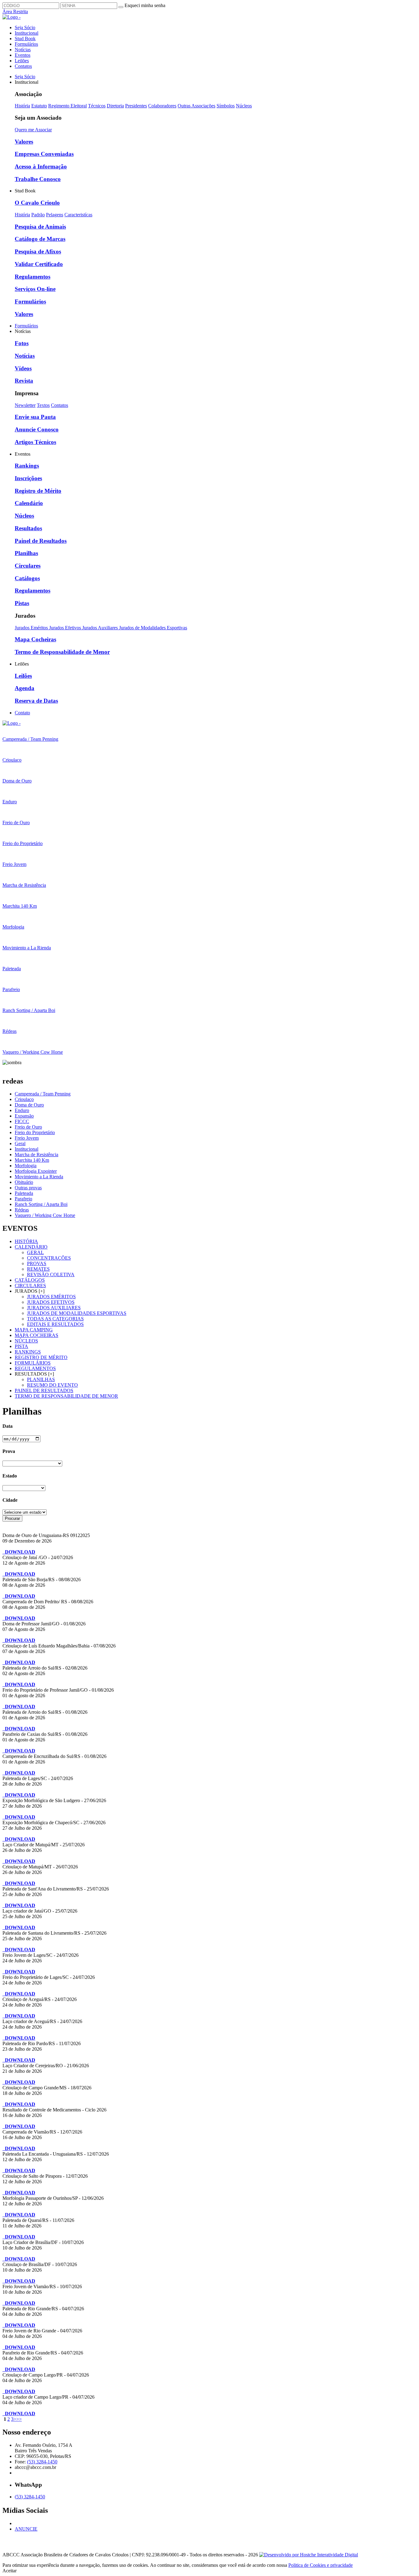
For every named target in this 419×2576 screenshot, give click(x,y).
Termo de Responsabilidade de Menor (62, 652)
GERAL (35, 1252)
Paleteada (24, 1193)
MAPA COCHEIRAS (37, 1335)
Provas (37, 1263)
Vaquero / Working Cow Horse (45, 1215)
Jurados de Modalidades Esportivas (153, 628)
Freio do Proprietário (35, 1132)
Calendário (29, 503)
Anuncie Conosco (37, 429)
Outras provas (28, 1188)
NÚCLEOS (26, 1341)
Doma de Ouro (29, 1105)
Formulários (26, 44)
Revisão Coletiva (51, 1274)
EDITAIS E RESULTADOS (55, 1324)
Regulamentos (33, 277)
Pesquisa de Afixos (38, 251)
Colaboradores (162, 106)
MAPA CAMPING (34, 1330)
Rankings (27, 466)
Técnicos (97, 106)
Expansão (24, 1116)
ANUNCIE (26, 2529)
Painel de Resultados (41, 541)
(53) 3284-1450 (42, 2462)
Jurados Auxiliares (101, 628)
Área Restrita (15, 12)
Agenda (25, 688)
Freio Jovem (27, 1138)
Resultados (28, 528)
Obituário (24, 1182)
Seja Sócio (25, 27)
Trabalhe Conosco (38, 179)
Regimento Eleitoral (67, 106)
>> (19, 2419)
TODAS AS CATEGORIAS (55, 1319)
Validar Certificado (39, 264)
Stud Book (25, 39)
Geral (20, 1143)
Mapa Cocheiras (35, 639)
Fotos (22, 343)
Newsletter (25, 405)
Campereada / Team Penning (43, 1094)
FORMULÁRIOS (33, 1363)
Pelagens (55, 215)
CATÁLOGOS (30, 1280)
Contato (22, 713)
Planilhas (26, 553)
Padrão (38, 215)
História (22, 106)
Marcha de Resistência (37, 1155)
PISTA (21, 1346)
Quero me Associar (33, 130)
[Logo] (12, 723)
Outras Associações (196, 106)
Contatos (23, 66)
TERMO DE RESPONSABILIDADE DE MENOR (66, 1396)
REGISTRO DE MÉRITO (41, 1357)
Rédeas (22, 1210)
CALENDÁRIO (31, 1247)
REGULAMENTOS (35, 1368)
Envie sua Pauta (35, 417)
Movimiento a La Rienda (39, 1177)
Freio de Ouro (28, 1127)
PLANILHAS (41, 1379)
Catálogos (27, 578)
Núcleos (244, 106)
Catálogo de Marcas (40, 239)
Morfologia (26, 1166)
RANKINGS (28, 1352)
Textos (43, 405)
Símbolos (226, 106)
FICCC (22, 1121)
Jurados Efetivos (66, 628)
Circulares (28, 566)
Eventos (23, 55)
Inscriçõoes (28, 478)
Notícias (23, 50)
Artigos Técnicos (35, 442)
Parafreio (23, 1199)
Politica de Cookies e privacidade (321, 2565)
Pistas (22, 603)
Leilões (22, 61)
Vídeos (23, 368)
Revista (24, 381)
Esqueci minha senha (145, 5)
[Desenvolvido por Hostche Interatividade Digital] (309, 2555)
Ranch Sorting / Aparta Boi (41, 1204)
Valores (24, 142)
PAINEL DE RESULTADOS (44, 1390)
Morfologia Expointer (36, 1171)
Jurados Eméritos (32, 628)
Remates (38, 1269)
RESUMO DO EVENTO (52, 1385)
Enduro (22, 1110)
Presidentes (136, 106)
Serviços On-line (35, 289)
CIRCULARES (30, 1286)
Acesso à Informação (41, 166)
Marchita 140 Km (32, 1160)
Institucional (27, 33)
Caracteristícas (78, 215)
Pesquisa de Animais (40, 227)
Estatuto (39, 106)
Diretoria (115, 106)
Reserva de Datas (36, 701)
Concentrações (49, 1258)
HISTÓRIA (26, 1241)
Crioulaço (24, 1099)
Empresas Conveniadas (44, 154)
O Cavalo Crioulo (37, 203)
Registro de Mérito (38, 491)
